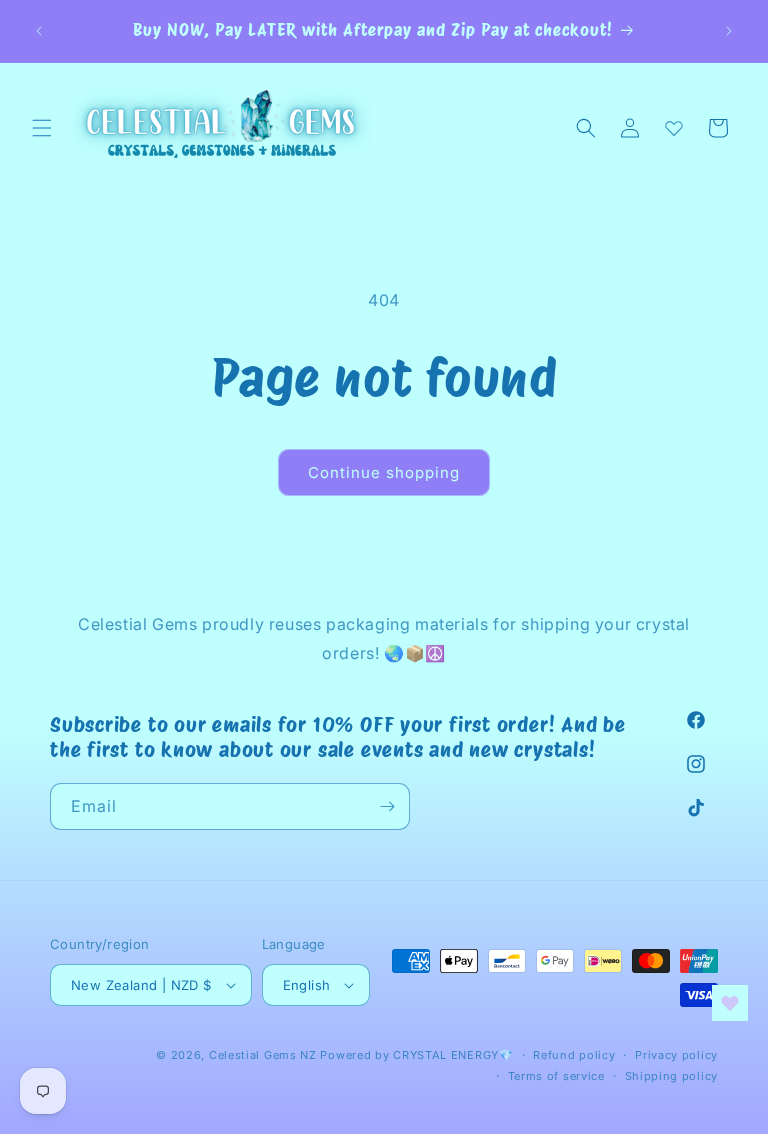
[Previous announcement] (39, 31)
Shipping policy (672, 1076)
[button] (42, 128)
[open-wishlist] (730, 1003)
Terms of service (556, 1076)
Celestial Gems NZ (263, 1055)
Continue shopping (384, 472)
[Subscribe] (387, 806)
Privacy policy (676, 1055)
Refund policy (574, 1055)
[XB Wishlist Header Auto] (674, 128)
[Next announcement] (729, 31)
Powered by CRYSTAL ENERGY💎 (416, 1055)
